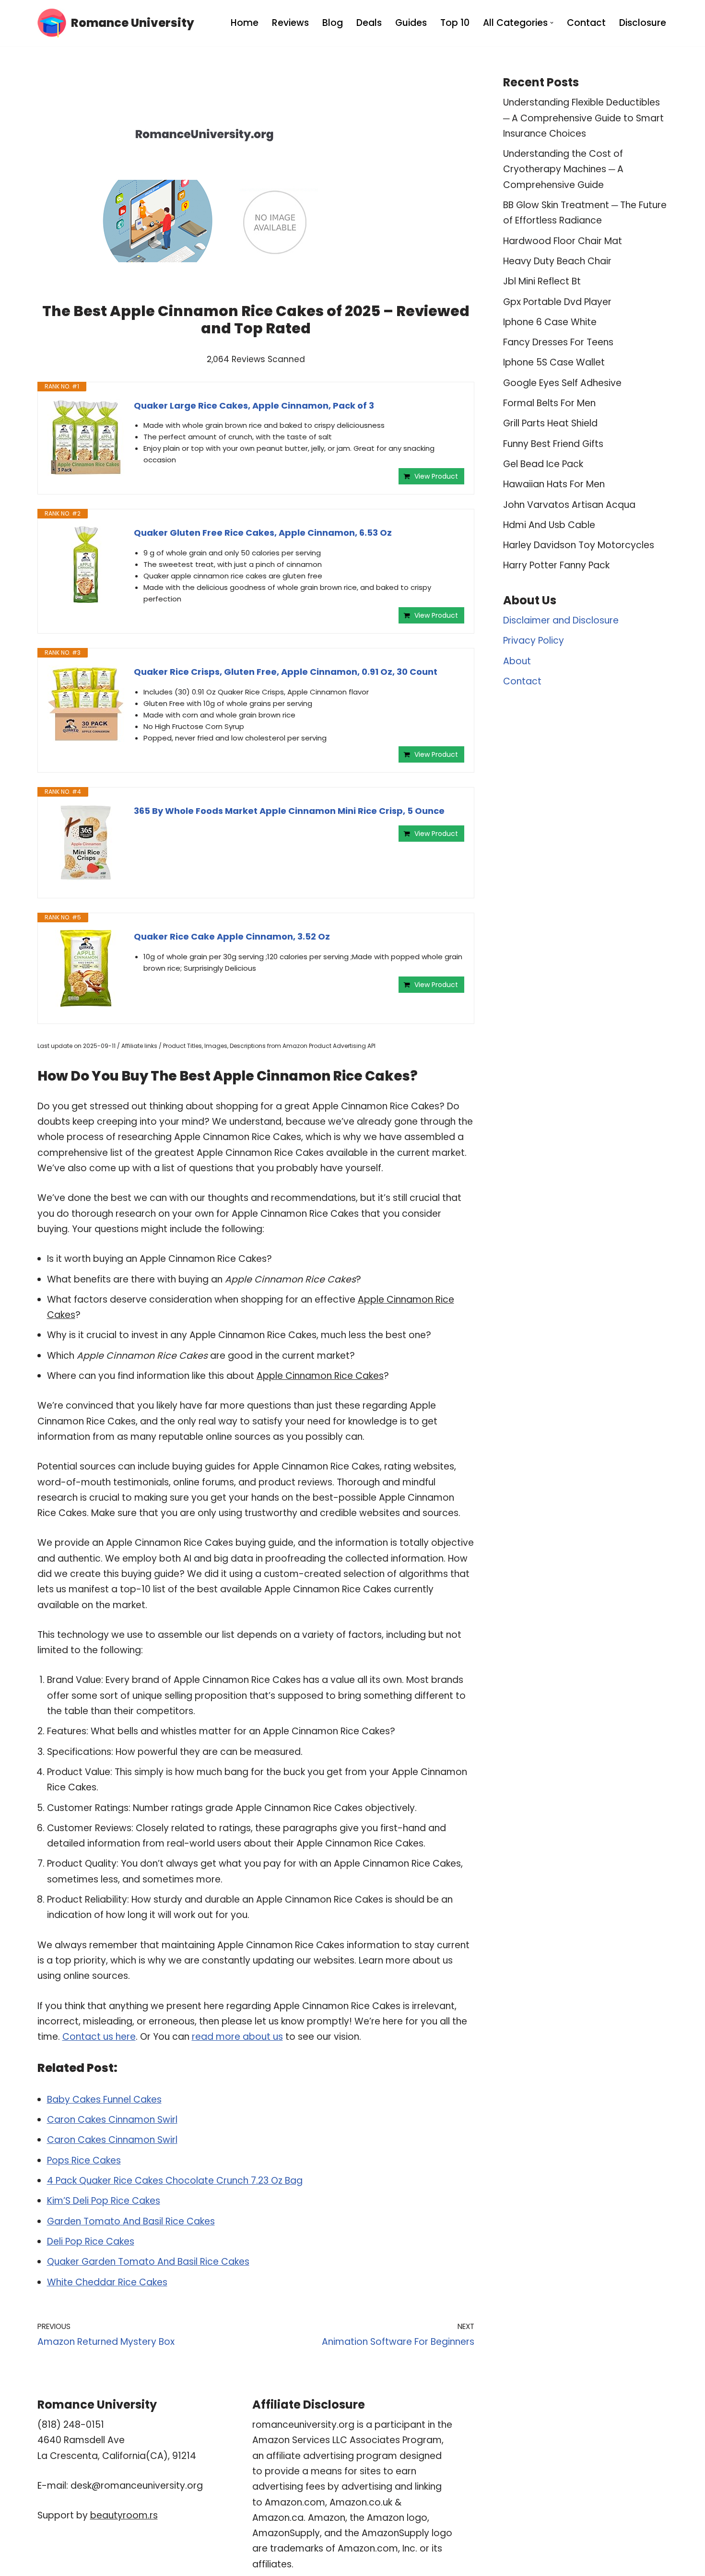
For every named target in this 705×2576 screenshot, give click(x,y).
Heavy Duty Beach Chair (557, 261)
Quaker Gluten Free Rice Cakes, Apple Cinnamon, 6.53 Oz (263, 533)
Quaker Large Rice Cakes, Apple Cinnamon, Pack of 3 (254, 406)
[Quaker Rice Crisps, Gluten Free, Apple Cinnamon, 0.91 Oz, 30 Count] (86, 704)
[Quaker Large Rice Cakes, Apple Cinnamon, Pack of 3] (86, 437)
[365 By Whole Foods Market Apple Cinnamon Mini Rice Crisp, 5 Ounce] (86, 843)
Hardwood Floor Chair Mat (563, 241)
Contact (586, 23)
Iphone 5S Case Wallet (554, 362)
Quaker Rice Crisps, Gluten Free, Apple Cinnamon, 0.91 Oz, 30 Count (286, 672)
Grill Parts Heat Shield (550, 423)
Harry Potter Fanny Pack (556, 565)
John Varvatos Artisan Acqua (569, 505)
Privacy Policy (534, 641)
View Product (436, 476)
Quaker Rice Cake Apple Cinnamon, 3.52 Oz (232, 936)
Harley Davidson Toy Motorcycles (579, 545)
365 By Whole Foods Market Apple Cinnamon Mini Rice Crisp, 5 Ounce (289, 811)
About (517, 661)
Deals (369, 23)
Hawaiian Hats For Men (554, 484)
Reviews (290, 23)
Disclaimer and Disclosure (561, 620)
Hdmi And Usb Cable (549, 525)
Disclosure (643, 23)
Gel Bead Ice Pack (543, 464)
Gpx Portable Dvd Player (557, 302)
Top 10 (455, 23)
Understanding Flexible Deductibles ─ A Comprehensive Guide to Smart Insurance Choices (583, 118)
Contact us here (99, 2037)
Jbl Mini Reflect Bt (542, 281)
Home (245, 23)
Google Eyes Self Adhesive (562, 383)
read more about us (237, 2037)
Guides (411, 23)
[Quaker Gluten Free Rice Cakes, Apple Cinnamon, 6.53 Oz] (86, 565)
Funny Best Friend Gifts (553, 444)
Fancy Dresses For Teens (558, 342)
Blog (333, 23)
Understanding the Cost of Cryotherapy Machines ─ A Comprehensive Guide (563, 169)
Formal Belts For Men (549, 403)
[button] (552, 23)
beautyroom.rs (124, 2515)
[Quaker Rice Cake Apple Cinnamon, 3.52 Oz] (86, 968)
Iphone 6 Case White (550, 322)
